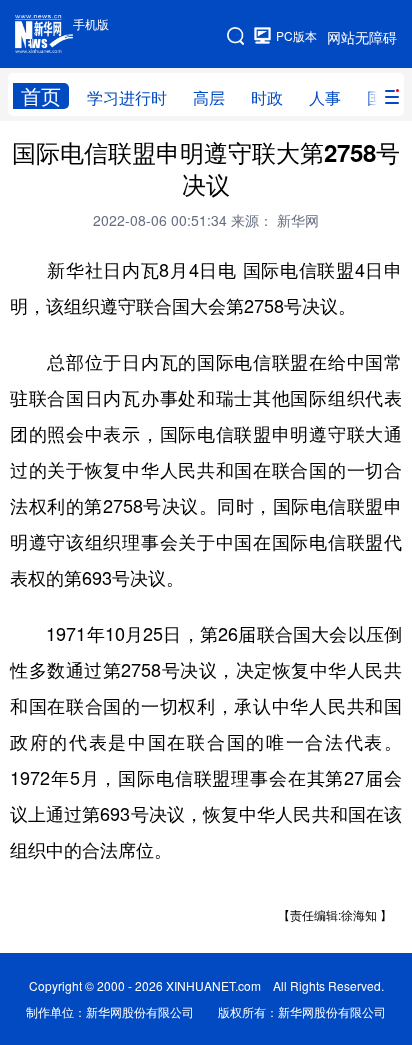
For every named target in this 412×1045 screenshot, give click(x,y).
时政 (267, 97)
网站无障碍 (362, 37)
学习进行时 (127, 97)
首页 (41, 96)
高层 (209, 97)
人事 (325, 97)
